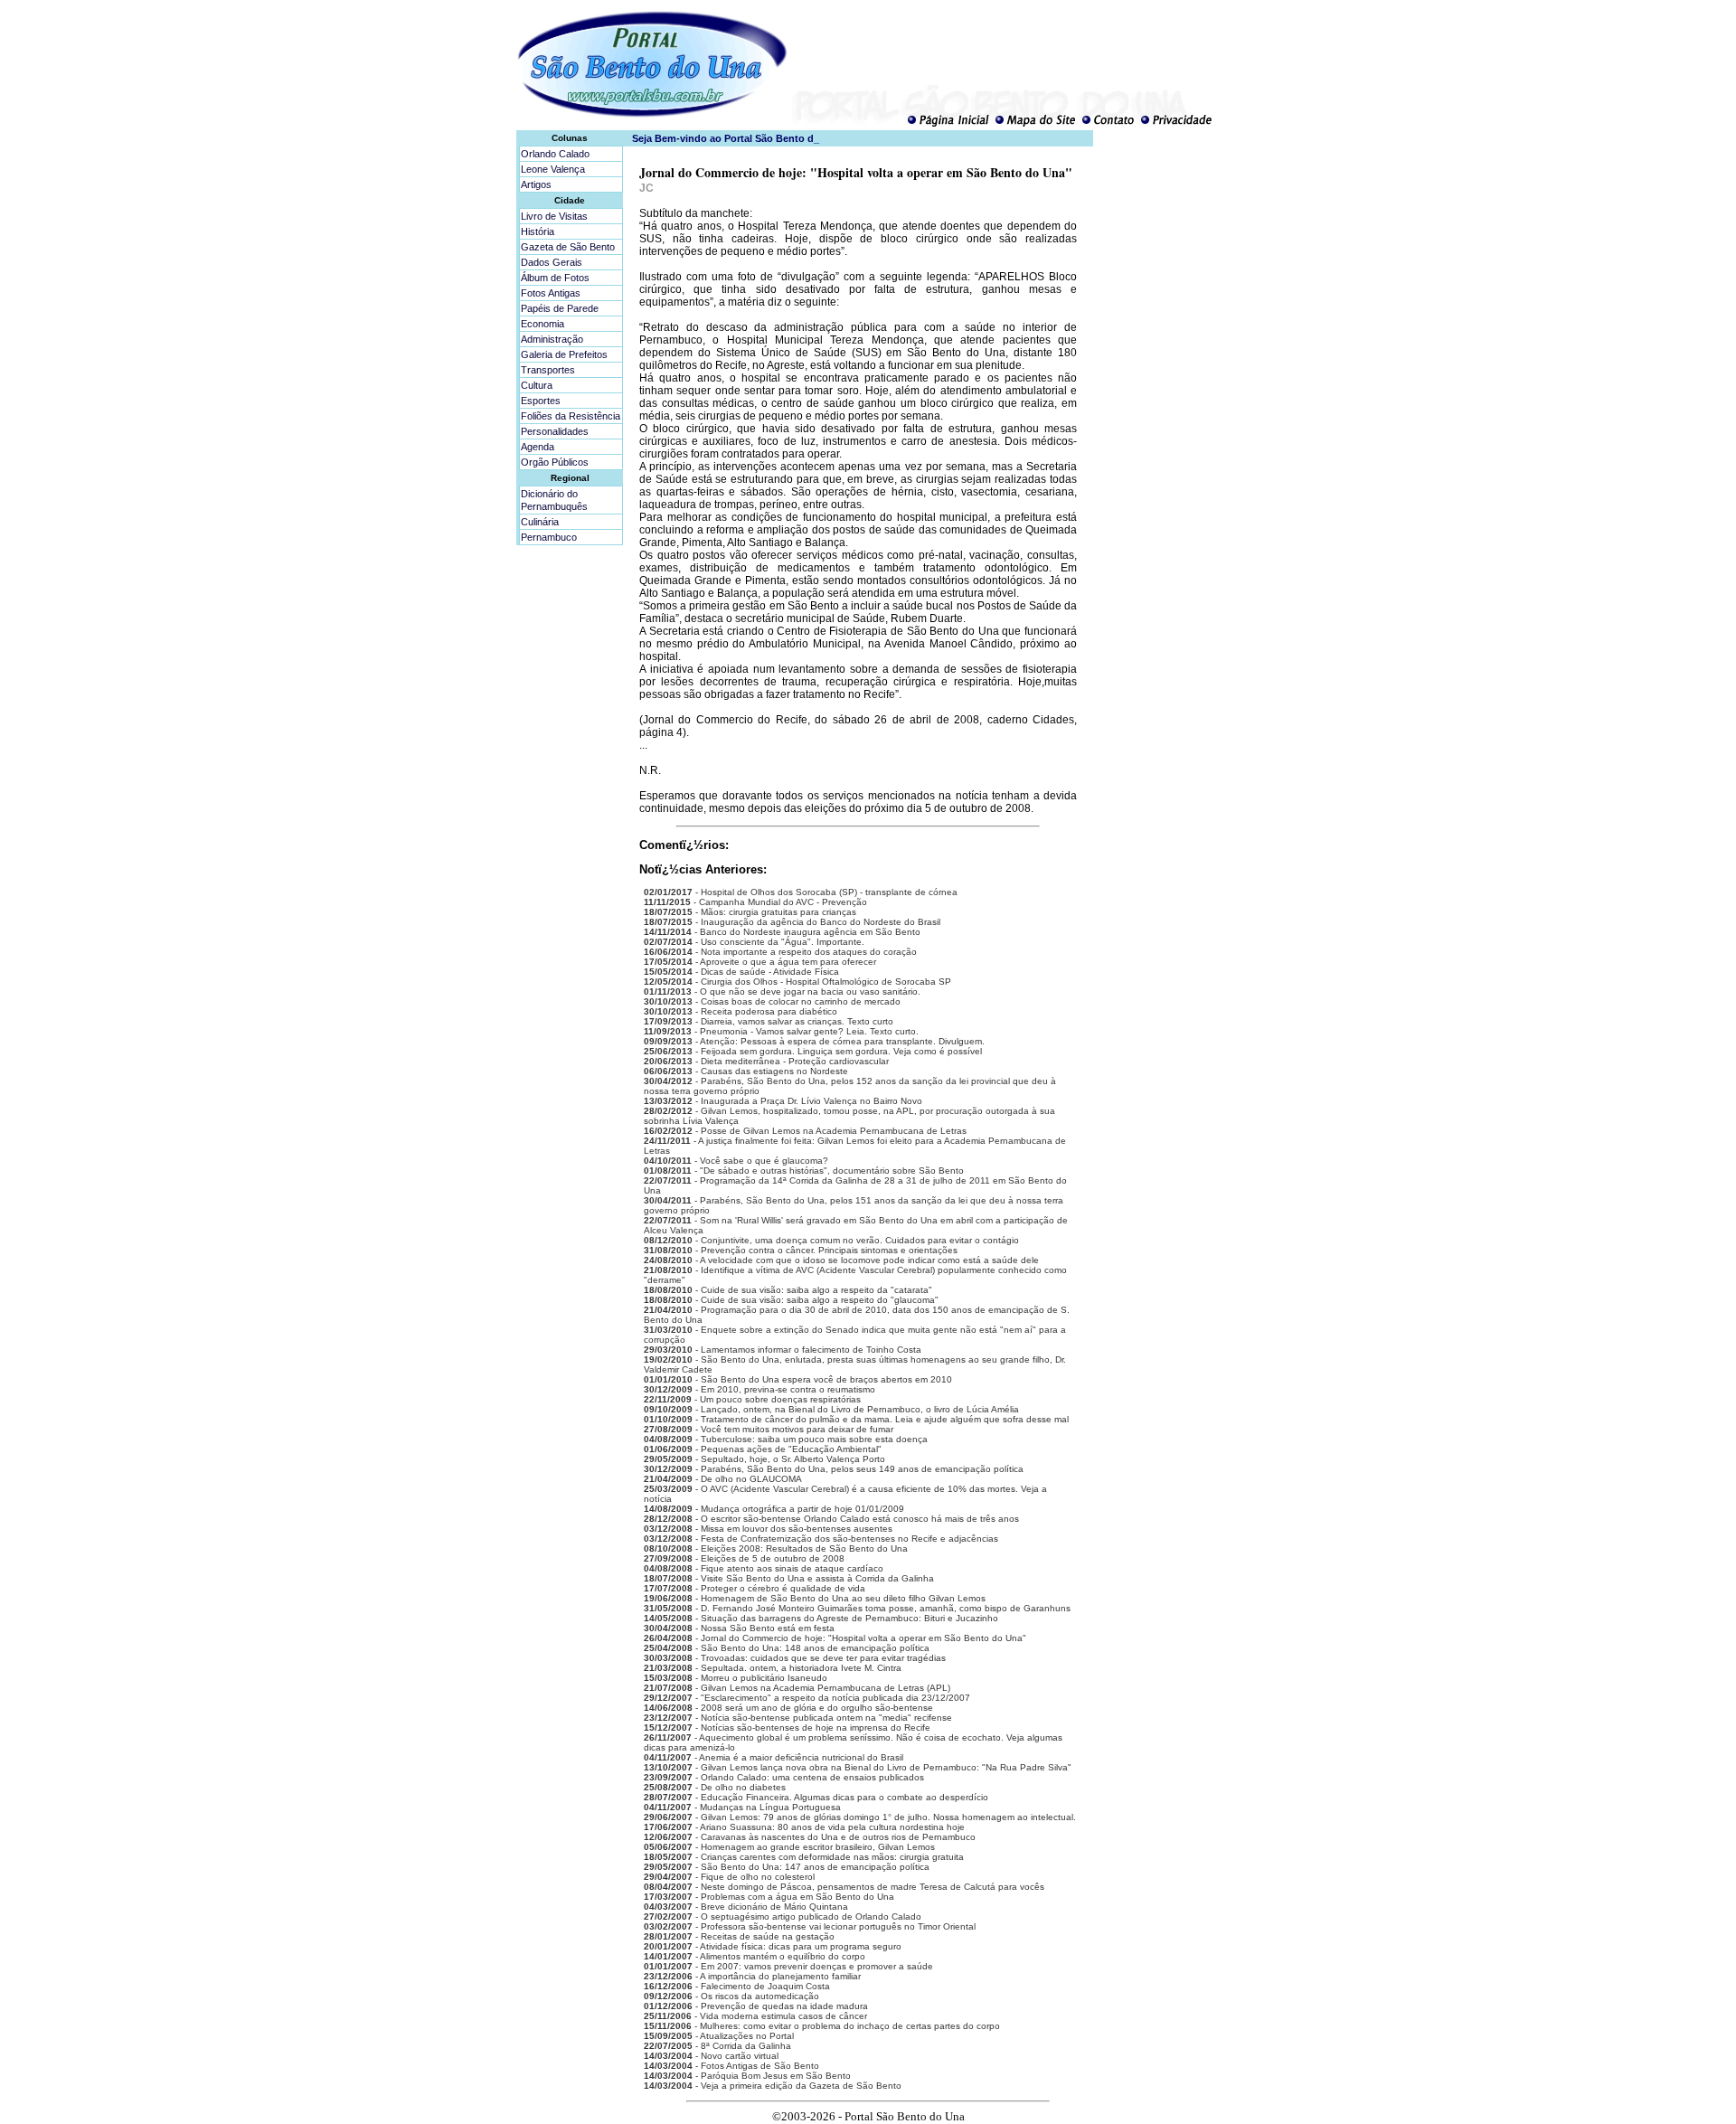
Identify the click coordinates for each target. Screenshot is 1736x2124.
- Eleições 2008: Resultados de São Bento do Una (776, 1548)
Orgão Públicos (555, 462)
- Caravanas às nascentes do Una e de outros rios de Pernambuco (810, 1837)
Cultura (537, 385)
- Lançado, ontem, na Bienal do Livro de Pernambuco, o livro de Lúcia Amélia (831, 1409)
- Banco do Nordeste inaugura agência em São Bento (782, 932)
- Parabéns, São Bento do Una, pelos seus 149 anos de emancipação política (834, 1469)
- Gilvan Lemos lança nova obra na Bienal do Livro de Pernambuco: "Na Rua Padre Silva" (858, 1767)
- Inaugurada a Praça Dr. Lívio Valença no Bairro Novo (783, 1101)
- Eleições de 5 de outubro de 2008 (744, 1558)
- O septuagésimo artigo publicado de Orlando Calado (783, 1916)
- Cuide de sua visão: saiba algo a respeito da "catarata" (788, 1290)
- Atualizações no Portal (719, 2036)
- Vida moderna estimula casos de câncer (755, 2016)
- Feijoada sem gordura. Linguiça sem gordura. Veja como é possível (813, 1051)
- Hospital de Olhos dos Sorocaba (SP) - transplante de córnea (801, 892)
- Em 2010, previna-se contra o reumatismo (759, 1389)
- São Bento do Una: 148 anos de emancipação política (787, 1648)
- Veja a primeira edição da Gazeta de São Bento (773, 2086)
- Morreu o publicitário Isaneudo (736, 1678)
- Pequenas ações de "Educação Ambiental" (763, 1449)
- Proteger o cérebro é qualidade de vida (755, 1588)
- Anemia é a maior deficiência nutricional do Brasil (774, 1757)
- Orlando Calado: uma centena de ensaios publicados (784, 1777)
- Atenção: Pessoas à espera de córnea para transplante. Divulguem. (814, 1041)
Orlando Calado (555, 154)
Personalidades (555, 431)
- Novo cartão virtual (711, 2056)
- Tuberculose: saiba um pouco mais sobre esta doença (786, 1439)
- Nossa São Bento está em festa (739, 1628)
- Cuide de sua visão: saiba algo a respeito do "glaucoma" (791, 1300)
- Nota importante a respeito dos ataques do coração (780, 952)
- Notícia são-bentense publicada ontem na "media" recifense (798, 1718)
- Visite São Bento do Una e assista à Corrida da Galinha (789, 1578)
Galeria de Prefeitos (564, 354)
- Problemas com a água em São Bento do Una (769, 1897)
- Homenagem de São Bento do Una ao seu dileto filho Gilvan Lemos (815, 1598)
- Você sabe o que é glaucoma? (736, 1161)
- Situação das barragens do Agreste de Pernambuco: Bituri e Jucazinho (821, 1618)
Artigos (536, 184)
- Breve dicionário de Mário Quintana (746, 1907)
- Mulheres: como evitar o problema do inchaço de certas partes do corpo (822, 2026)
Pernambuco (549, 537)
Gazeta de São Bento (568, 247)
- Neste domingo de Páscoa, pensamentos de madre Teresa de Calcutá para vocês (844, 1887)
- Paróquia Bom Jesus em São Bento (747, 2076)
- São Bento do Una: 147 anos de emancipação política (787, 1867)
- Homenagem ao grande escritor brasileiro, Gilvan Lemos (789, 1847)
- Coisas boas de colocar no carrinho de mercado (772, 1001)
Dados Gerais (552, 262)
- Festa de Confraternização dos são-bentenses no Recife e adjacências (821, 1539)
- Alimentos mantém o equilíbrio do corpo (755, 1956)
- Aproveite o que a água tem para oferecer (760, 962)
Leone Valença (553, 169)
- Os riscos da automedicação (731, 1996)
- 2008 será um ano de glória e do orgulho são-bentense (788, 1708)
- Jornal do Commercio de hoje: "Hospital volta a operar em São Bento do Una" (835, 1638)
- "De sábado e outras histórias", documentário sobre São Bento (804, 1171)
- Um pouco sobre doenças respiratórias (752, 1399)
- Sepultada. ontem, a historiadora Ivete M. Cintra (773, 1668)
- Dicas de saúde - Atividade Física (741, 972)
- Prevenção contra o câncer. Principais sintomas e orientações (801, 1250)
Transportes (548, 370)
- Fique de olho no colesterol (729, 1877)
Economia (542, 324)
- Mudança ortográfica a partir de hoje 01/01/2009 (774, 1509)
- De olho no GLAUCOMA (723, 1479)
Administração (552, 339)
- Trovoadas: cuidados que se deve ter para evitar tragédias (795, 1658)
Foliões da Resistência (571, 416)
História (538, 231)
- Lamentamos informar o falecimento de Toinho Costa (783, 1350)
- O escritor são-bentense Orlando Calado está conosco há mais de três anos (831, 1519)
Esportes (541, 401)
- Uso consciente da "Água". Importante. (754, 942)
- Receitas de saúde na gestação (739, 1936)
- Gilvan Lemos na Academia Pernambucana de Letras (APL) (797, 1688)
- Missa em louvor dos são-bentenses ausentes (768, 1529)
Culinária (540, 522)
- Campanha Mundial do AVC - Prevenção (755, 902)
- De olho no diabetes (715, 1787)
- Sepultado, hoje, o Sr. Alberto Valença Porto (764, 1459)
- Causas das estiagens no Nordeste (746, 1071)
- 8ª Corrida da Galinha (717, 2046)
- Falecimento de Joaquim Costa (737, 1986)
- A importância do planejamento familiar (752, 1976)
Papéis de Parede (560, 308)
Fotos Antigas (551, 293)
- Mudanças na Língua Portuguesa (742, 1807)
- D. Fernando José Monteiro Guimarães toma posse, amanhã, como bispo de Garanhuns (857, 1608)
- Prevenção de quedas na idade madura (756, 2006)
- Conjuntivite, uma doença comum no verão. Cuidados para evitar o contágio (831, 1240)
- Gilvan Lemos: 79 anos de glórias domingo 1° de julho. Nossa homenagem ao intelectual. (860, 1817)
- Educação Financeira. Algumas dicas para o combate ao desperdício (816, 1797)
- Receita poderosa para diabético (741, 1011)
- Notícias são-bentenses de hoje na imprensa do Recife (787, 1728)
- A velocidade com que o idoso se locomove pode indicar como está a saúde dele (841, 1260)
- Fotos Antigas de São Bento (731, 2066)
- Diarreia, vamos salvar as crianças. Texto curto (769, 1021)
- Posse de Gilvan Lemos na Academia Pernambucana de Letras (805, 1131)
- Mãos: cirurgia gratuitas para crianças (750, 912)
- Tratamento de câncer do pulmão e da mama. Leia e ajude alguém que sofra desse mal (856, 1419)
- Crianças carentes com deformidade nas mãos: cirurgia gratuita (804, 1857)
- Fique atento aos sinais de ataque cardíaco (764, 1568)
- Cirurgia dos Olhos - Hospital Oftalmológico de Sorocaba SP (797, 982)
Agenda (538, 447)
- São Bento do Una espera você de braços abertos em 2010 (798, 1379)
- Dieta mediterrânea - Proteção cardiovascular (766, 1061)
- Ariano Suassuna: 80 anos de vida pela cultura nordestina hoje (804, 1827)
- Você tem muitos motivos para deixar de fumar (769, 1429)
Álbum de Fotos (555, 278)
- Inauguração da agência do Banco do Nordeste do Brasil (792, 922)
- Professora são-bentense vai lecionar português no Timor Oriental (810, 1926)
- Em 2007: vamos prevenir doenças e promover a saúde (788, 1966)
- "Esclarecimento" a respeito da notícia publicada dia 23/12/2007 (807, 1698)
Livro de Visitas (554, 216)
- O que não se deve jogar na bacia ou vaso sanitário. (782, 991)
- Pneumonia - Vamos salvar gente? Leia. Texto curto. (781, 1031)
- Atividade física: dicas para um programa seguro (773, 1946)
